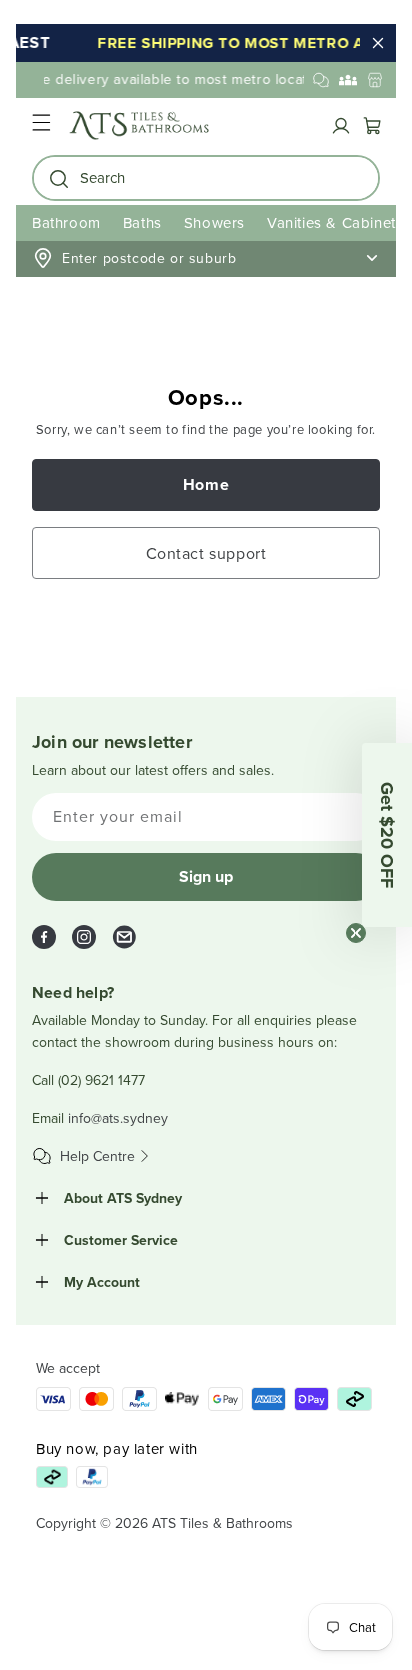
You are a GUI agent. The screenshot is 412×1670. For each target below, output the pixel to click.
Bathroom (66, 222)
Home (206, 484)
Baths (142, 222)
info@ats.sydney (118, 1118)
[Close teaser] (356, 933)
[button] (41, 125)
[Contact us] (321, 80)
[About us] (348, 80)
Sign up (206, 876)
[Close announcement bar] (378, 43)
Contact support (206, 553)
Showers (214, 222)
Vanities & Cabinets (335, 222)
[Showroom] (375, 80)
